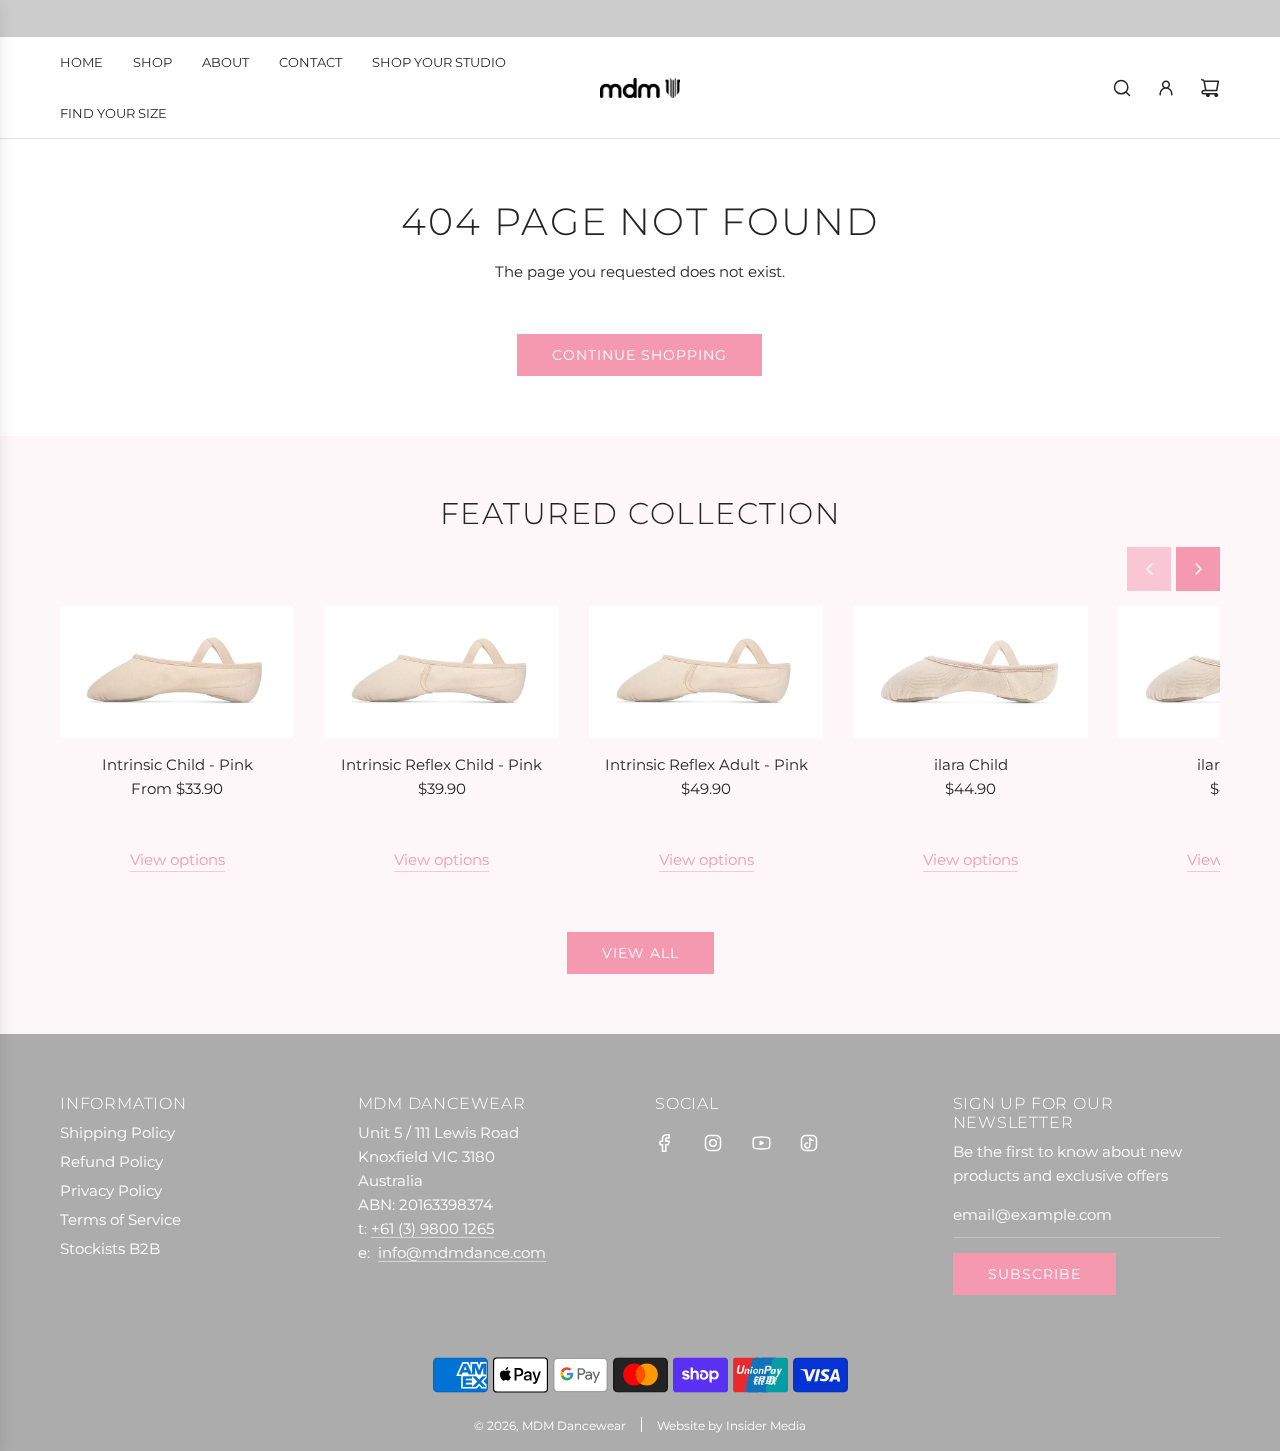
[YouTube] (761, 1143)
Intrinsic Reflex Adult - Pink (706, 764)
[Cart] (1210, 88)
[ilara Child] (970, 672)
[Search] (1122, 88)
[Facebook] (665, 1143)
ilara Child (971, 764)
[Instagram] (713, 1143)
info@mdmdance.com (462, 1252)
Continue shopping (639, 355)
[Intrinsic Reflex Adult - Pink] (706, 672)
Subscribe (1034, 1274)
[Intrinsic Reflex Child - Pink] (441, 672)
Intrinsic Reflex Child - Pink (441, 764)
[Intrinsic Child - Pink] (177, 672)
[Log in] (1166, 88)
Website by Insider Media (731, 1425)
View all (640, 953)
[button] (1149, 569)
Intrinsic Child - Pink (177, 764)
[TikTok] (809, 1143)
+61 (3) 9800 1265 (432, 1228)
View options (177, 859)
